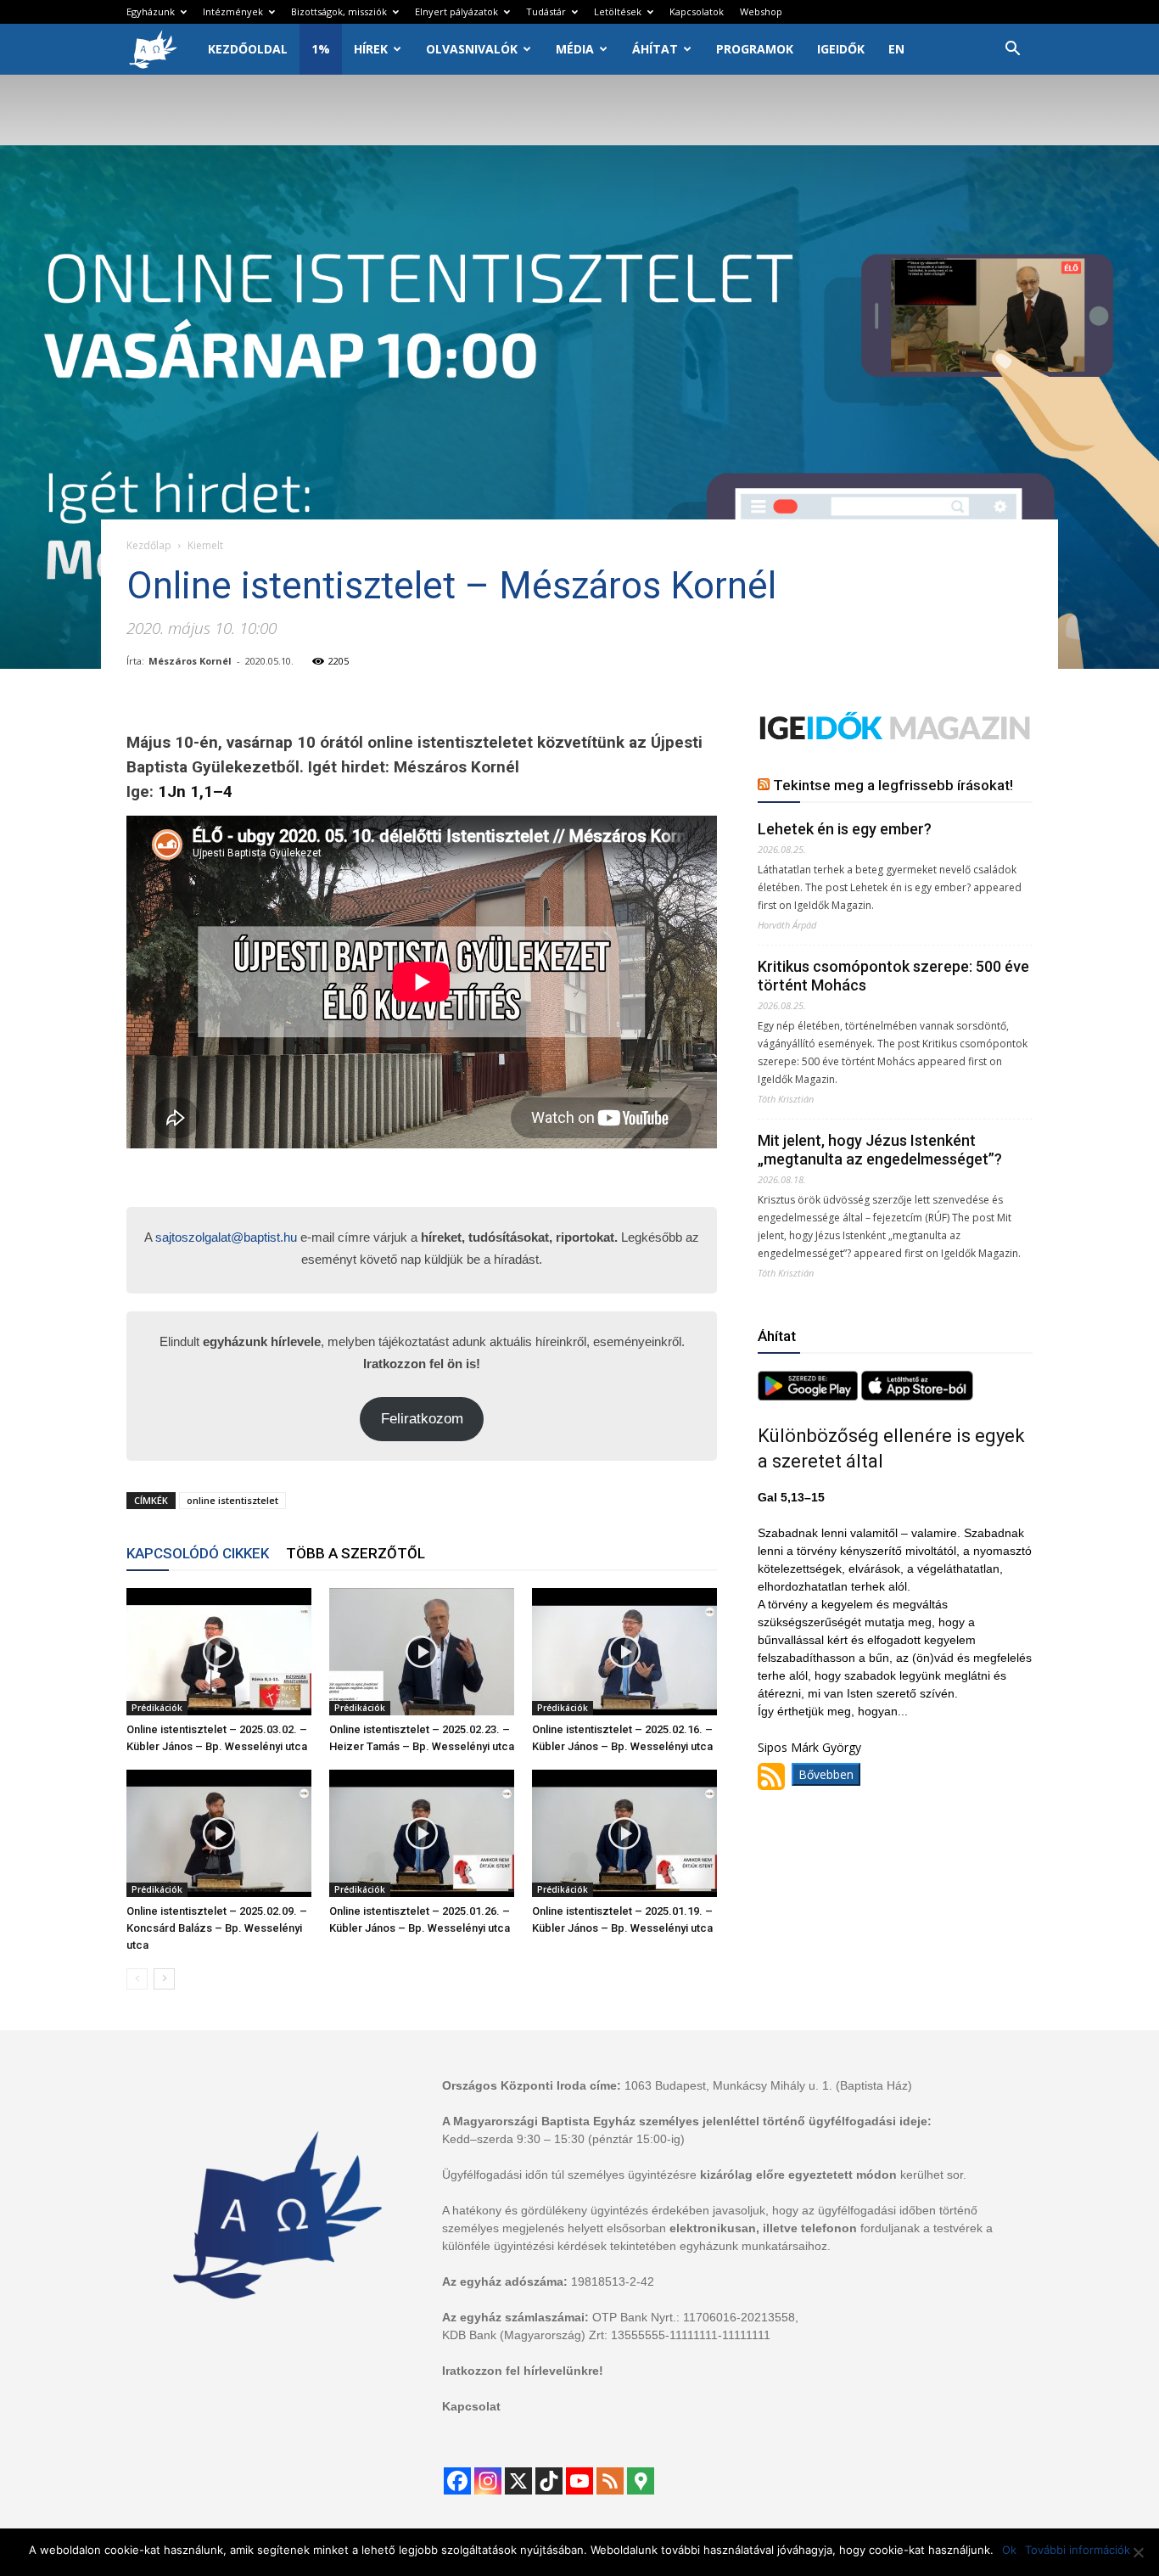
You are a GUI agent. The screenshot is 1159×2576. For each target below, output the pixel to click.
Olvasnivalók (472, 49)
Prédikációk (157, 1708)
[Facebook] (457, 2481)
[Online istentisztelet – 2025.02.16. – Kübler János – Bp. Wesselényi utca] (624, 1652)
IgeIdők (841, 49)
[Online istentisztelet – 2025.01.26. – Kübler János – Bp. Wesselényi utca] (422, 1833)
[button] (1012, 51)
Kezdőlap (149, 545)
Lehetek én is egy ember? (845, 829)
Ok (1009, 2550)
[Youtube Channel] (579, 2481)
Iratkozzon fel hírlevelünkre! (523, 2371)
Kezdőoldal (248, 49)
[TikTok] (549, 2481)
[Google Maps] (641, 2481)
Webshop (761, 11)
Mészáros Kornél (190, 661)
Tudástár (546, 11)
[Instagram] (488, 2481)
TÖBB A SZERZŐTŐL (356, 1553)
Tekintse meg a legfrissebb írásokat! (893, 785)
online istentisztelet (232, 1500)
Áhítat (655, 49)
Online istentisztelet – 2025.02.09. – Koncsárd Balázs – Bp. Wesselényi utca (217, 1928)
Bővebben (826, 1774)
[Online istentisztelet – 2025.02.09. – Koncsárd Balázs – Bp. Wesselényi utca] (219, 1833)
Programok (755, 49)
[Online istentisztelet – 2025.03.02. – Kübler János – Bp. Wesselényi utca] (219, 1652)
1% (321, 49)
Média (575, 49)
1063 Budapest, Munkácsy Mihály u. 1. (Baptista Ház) (768, 2085)
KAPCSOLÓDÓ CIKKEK (198, 1553)
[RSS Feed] (610, 2481)
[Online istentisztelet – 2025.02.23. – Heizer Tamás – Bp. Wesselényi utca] (422, 1652)
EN (896, 49)
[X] (518, 2481)
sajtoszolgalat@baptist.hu (226, 1237)
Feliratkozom (422, 1419)
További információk (1078, 2550)
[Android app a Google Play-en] (809, 1396)
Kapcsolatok (697, 11)
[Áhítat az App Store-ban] (917, 1396)
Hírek (371, 49)
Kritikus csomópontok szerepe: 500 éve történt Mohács (893, 976)
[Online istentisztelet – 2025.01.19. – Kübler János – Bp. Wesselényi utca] (624, 1833)
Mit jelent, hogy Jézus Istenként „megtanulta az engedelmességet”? (880, 1150)
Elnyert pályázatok (456, 11)
